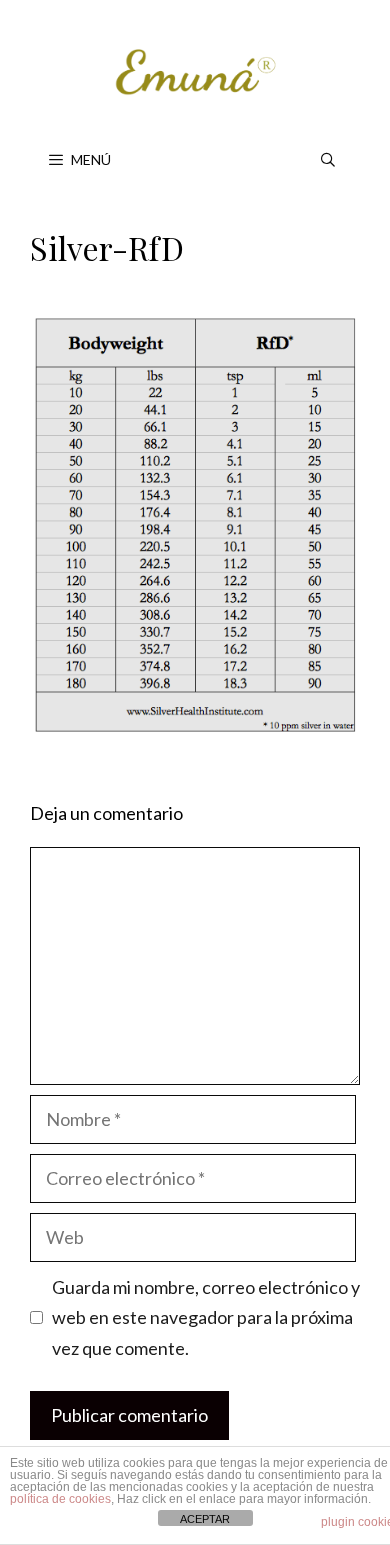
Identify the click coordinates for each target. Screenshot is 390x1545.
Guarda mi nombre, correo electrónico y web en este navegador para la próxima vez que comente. (206, 1317)
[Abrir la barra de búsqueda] (328, 160)
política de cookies (60, 1499)
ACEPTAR (205, 1519)
